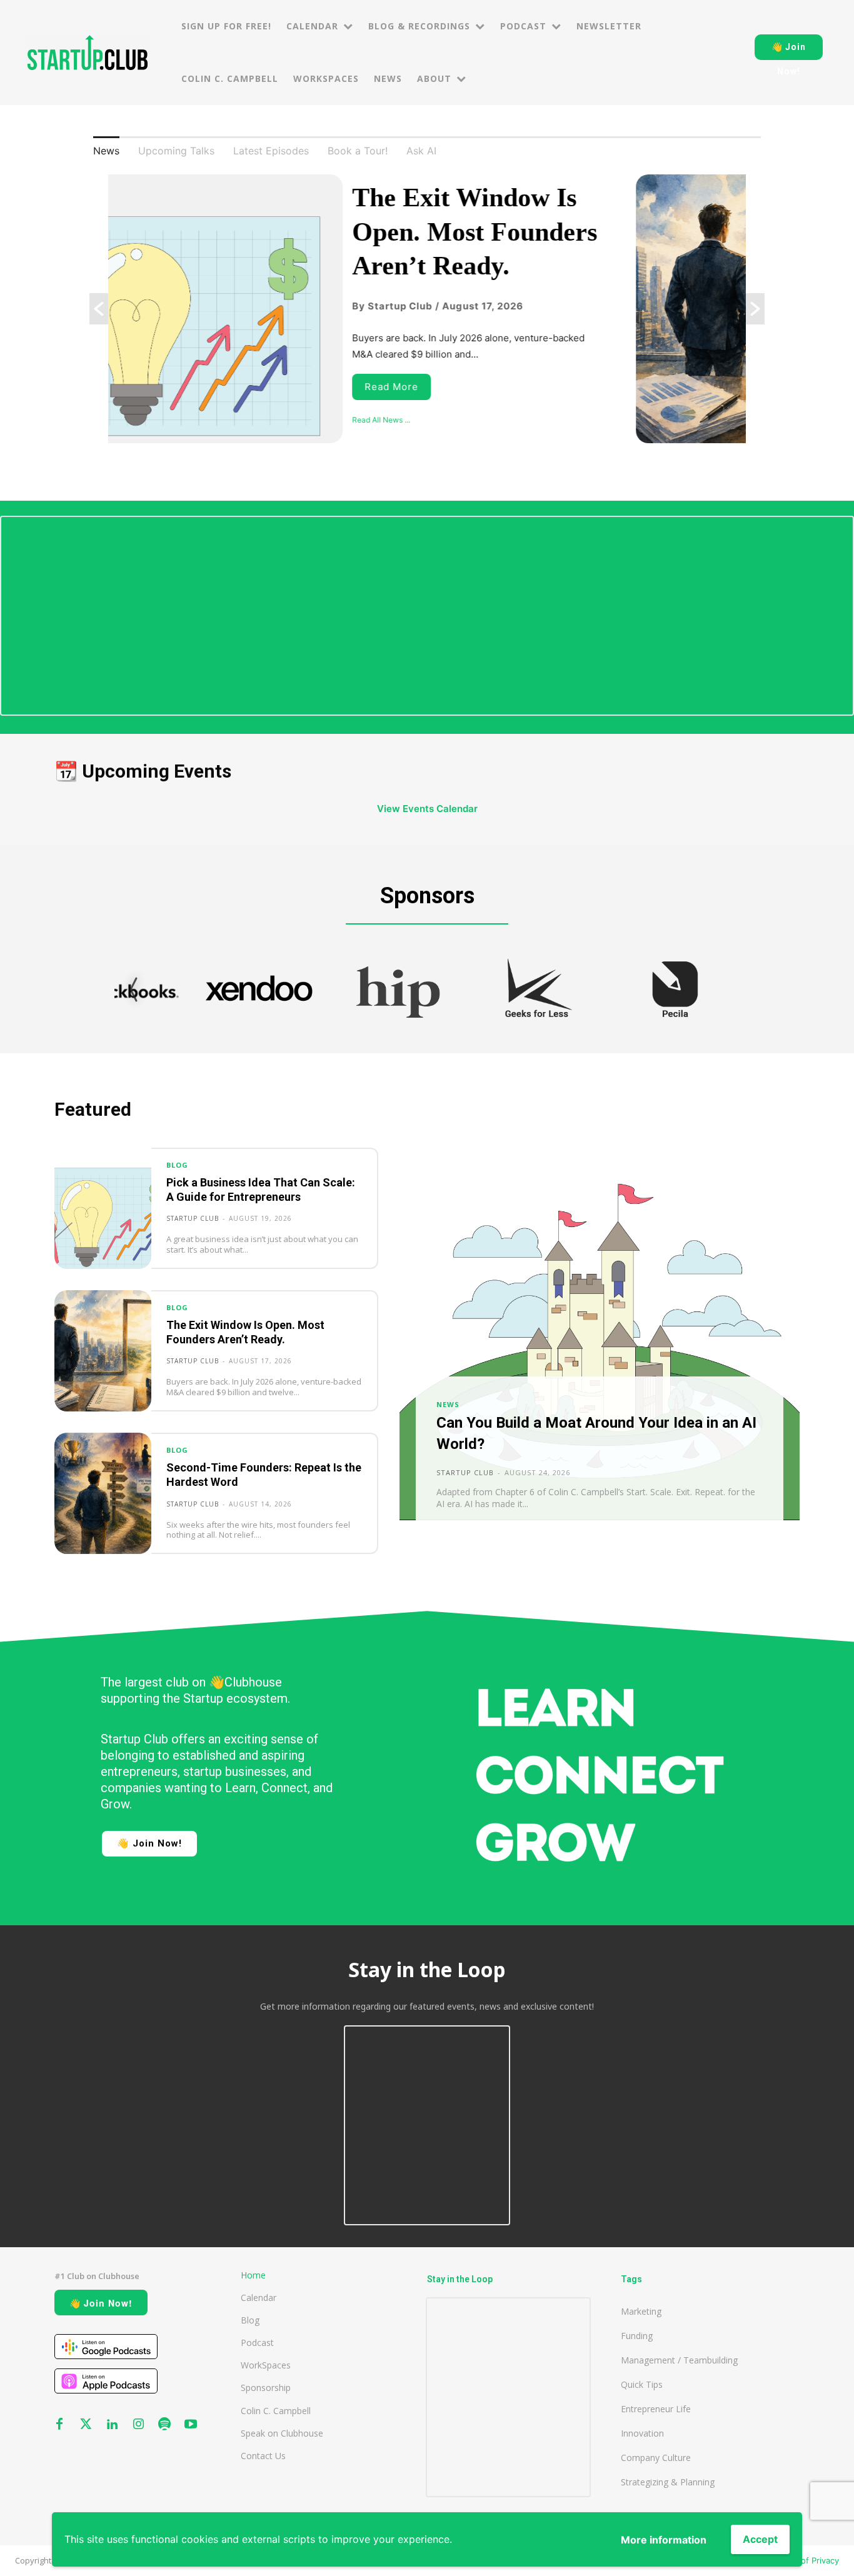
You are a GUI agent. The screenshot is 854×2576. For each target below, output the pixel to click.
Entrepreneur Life (656, 2409)
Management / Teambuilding (679, 2360)
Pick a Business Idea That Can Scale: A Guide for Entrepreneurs (261, 1190)
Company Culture (656, 2458)
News (448, 1404)
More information (664, 2540)
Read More (157, 387)
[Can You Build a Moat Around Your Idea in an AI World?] (600, 1351)
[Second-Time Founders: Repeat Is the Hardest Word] (103, 1493)
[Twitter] (86, 2425)
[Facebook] (59, 2425)
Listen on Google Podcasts (106, 2347)
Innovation (642, 2433)
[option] (427, 309)
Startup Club (193, 1218)
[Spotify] (164, 2425)
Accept (760, 2539)
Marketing (641, 2311)
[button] (99, 309)
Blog (177, 1165)
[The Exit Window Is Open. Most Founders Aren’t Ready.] (103, 1351)
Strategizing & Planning (668, 2482)
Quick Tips (642, 2384)
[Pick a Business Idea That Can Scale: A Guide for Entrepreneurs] (103, 1208)
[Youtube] (191, 2425)
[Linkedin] (112, 2425)
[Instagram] (138, 2425)
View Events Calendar (427, 809)
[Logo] (88, 53)
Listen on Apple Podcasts (106, 2381)
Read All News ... (147, 420)
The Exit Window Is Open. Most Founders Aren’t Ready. (240, 232)
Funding (637, 2336)
